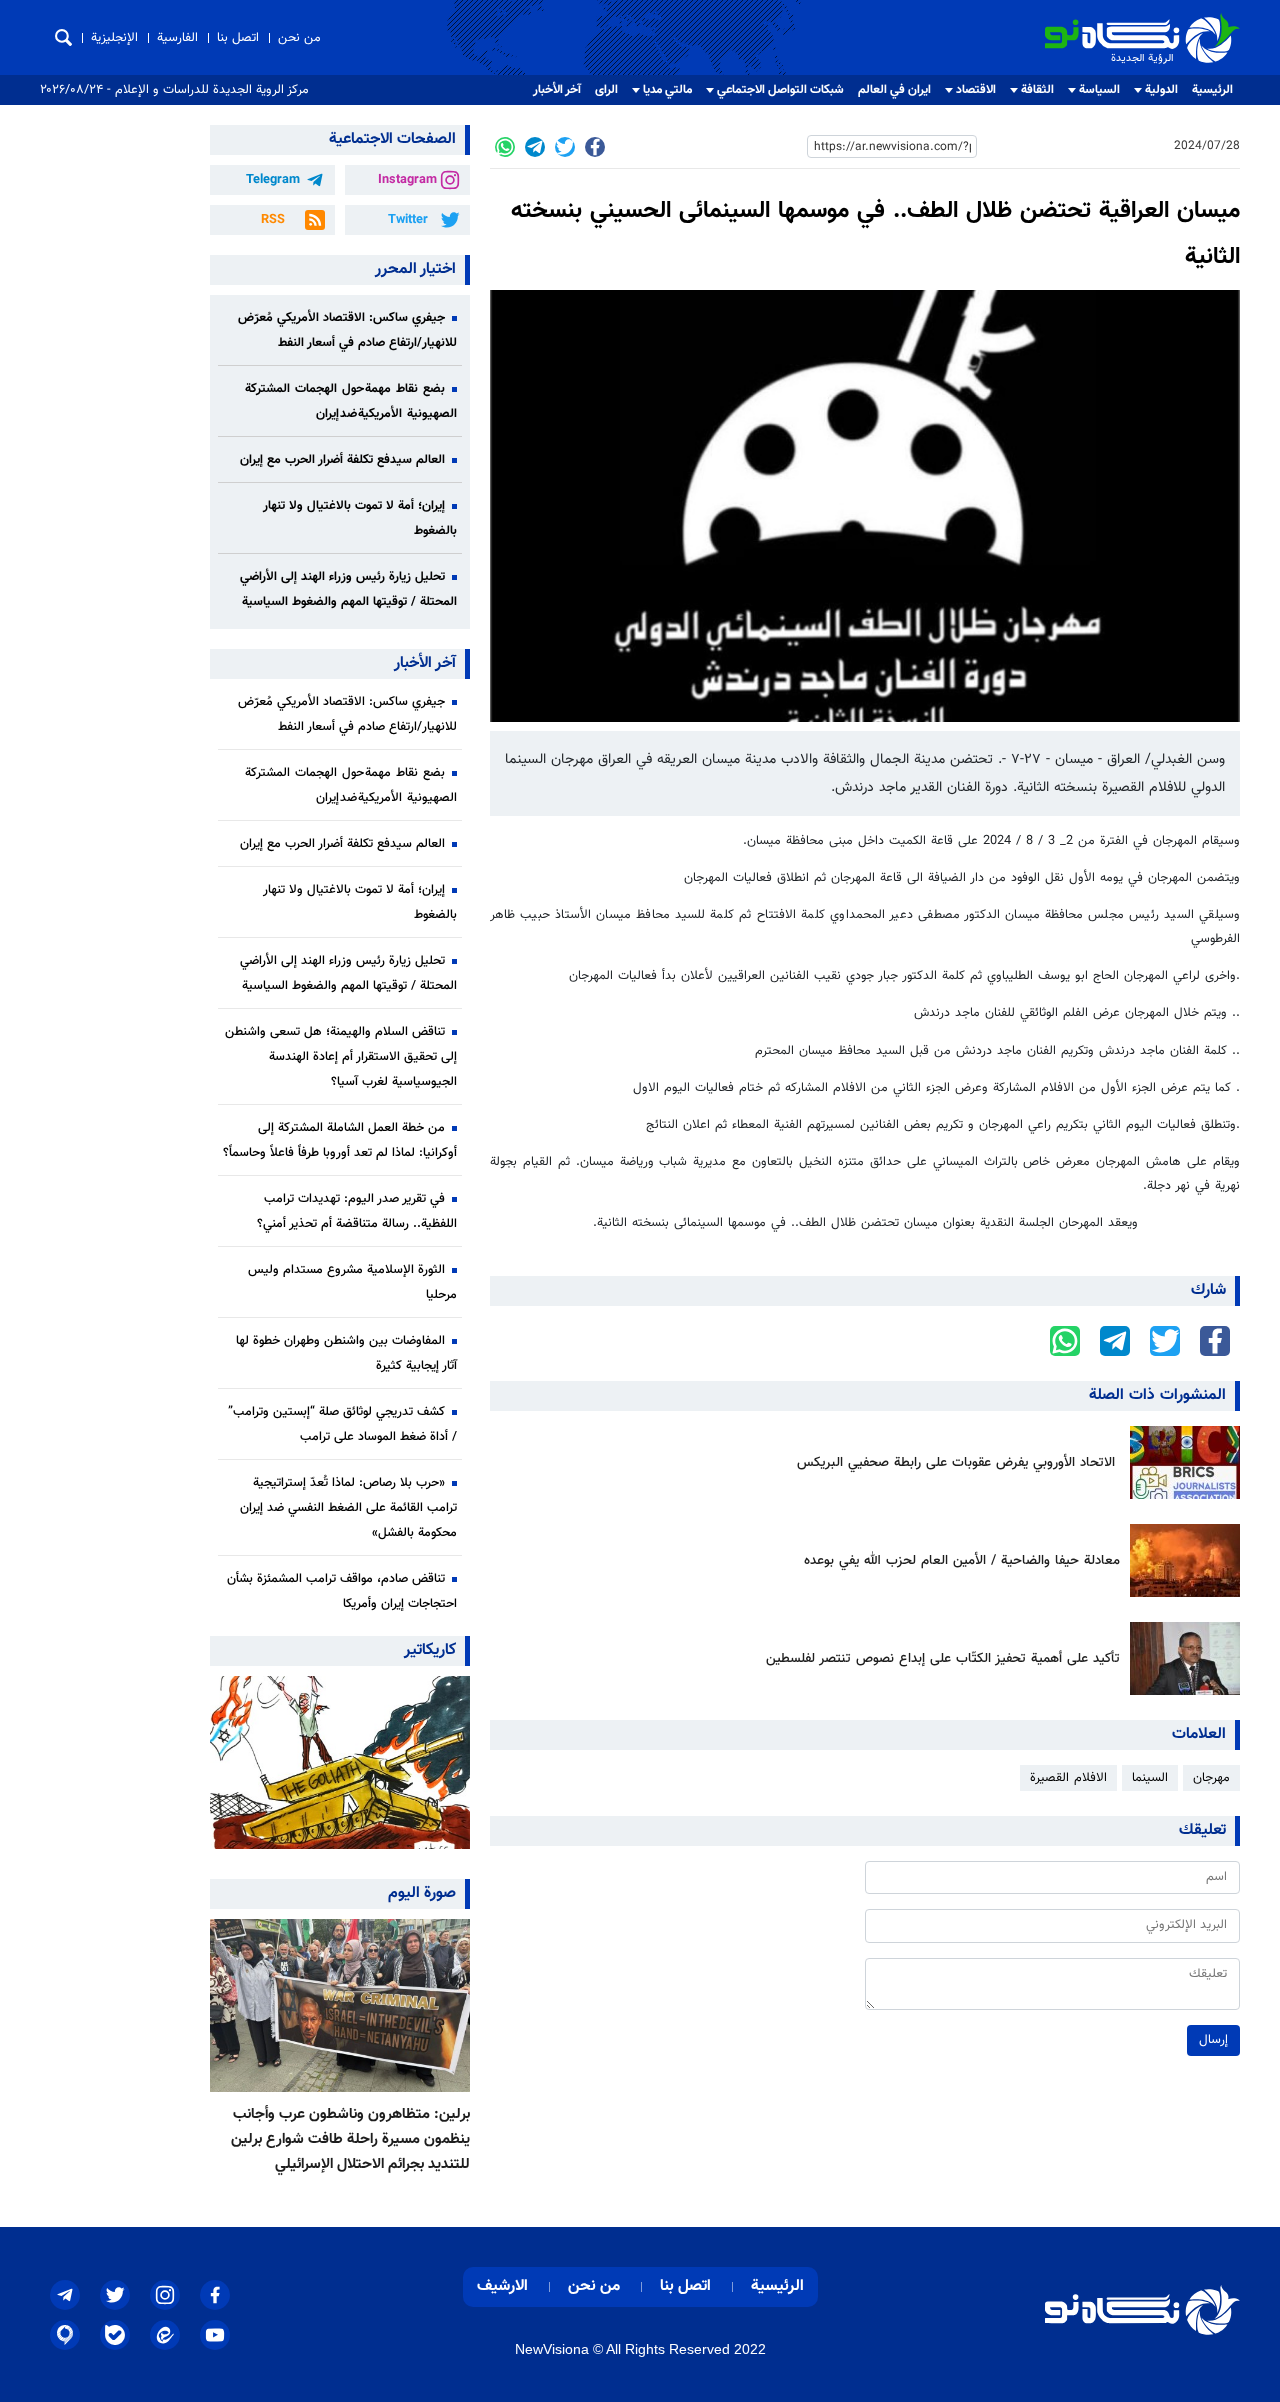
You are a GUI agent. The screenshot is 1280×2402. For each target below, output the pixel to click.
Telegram (273, 180)
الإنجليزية (114, 38)
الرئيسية (1212, 90)
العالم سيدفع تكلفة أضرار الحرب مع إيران (342, 460)
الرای (606, 90)
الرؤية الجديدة (1196, 21)
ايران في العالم (894, 90)
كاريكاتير (430, 1650)
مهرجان (1211, 1778)
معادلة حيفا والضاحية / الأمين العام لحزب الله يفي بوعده (962, 1560)
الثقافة (1037, 90)
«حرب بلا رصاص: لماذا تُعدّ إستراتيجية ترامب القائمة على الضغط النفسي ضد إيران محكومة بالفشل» (348, 1508)
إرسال (1213, 2040)
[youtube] (215, 2335)
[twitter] (565, 147)
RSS (273, 220)
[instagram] (165, 2295)
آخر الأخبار (557, 90)
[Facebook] (595, 147)
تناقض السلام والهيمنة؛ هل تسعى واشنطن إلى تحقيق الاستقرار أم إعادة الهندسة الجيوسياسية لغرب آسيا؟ (341, 1057)
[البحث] (63, 37)
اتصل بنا (238, 38)
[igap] (65, 2335)
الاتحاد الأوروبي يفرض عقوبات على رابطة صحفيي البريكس (958, 1462)
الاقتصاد (976, 90)
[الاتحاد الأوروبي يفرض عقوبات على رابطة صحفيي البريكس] (1180, 1462)
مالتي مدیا (667, 90)
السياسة (1099, 90)
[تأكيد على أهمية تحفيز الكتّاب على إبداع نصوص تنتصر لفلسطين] (1180, 1658)
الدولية (1161, 90)
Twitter (408, 220)
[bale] (115, 2335)
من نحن (299, 38)
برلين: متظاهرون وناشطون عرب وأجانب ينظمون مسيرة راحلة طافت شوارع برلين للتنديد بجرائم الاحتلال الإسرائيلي (350, 2139)
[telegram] (535, 147)
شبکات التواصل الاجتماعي (780, 90)
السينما (1150, 1778)
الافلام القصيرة (1068, 1778)
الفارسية (177, 38)
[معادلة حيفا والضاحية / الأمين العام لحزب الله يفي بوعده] (1180, 1560)
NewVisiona (552, 2349)
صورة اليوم (422, 1893)
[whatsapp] (505, 147)
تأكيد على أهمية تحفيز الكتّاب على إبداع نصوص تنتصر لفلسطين (943, 1658)
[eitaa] (165, 2335)
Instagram (407, 180)
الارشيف (502, 2286)
